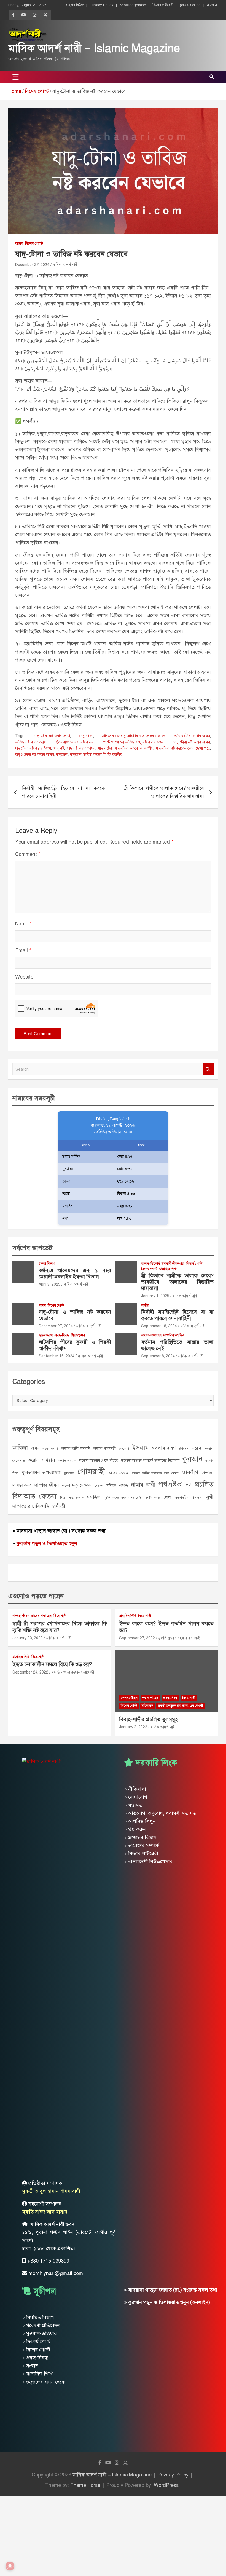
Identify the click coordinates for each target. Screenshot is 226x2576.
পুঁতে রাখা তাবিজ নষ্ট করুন (75, 742)
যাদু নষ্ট (59, 748)
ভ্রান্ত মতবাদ (76, 1498)
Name (24, 924)
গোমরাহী (91, 1471)
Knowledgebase (133, 5)
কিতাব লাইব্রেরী (163, 5)
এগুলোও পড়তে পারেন (36, 1596)
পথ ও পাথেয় (150, 1698)
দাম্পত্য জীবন (47, 1485)
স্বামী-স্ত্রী (58, 1506)
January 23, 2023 (28, 1638)
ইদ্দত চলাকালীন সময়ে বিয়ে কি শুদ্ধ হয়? (52, 1664)
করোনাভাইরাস (67, 1460)
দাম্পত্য (207, 1473)
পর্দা (189, 1485)
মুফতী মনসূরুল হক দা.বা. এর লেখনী (180, 1706)
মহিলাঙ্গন (147, 1706)
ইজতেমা (124, 1449)
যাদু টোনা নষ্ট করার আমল (192, 742)
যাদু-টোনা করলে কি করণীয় (134, 748)
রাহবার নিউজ (75, 5)
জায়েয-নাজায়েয (151, 1335)
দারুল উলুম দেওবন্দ (77, 1485)
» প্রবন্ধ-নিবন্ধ (35, 2358)
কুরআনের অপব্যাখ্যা (41, 1473)
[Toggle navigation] (16, 77)
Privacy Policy (102, 5)
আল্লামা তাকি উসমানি (76, 1448)
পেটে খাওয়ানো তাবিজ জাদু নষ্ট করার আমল (134, 742)
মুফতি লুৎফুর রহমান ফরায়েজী (123, 1498)
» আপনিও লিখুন (140, 1821)
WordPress (166, 2485)
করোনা (197, 1448)
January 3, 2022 (133, 1727)
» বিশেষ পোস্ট (36, 2350)
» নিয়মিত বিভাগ (38, 2317)
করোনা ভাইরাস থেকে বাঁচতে (99, 1460)
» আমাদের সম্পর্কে (142, 1846)
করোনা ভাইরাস (41, 1460)
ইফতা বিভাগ (47, 1264)
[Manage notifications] (10, 2566)
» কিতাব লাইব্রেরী (141, 1854)
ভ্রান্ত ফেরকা (46, 1335)
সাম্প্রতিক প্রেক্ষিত (174, 1335)
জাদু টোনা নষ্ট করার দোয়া (52, 736)
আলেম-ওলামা (50, 1449)
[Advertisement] (113, 2535)
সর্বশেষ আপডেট (32, 1248)
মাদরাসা (212, 5)
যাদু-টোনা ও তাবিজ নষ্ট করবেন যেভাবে (75, 1315)
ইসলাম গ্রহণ (164, 1448)
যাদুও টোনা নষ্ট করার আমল (35, 755)
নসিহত (111, 1485)
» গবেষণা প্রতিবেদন (41, 2325)
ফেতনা (48, 1496)
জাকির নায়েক (118, 1473)
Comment (28, 854)
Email (23, 950)
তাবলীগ (190, 1472)
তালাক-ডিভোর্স (150, 1264)
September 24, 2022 (30, 1672)
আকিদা (20, 1448)
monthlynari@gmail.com (56, 2273)
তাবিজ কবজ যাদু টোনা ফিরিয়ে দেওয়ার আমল (134, 736)
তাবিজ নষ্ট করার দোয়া (31, 742)
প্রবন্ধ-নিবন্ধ (62, 1335)
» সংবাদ (30, 2366)
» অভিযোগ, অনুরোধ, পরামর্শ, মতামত (160, 1813)
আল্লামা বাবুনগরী (104, 1448)
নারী (151, 1485)
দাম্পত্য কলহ (22, 1485)
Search (208, 1069)
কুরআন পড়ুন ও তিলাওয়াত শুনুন (47, 1543)
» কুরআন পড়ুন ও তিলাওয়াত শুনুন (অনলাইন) (167, 2302)
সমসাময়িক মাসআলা (189, 1497)
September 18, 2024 (159, 1326)
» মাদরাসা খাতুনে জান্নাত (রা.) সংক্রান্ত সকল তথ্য (59, 1531)
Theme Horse (85, 2485)
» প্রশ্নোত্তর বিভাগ (140, 1838)
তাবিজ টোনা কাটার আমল (192, 736)
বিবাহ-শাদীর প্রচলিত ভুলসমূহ (148, 1719)
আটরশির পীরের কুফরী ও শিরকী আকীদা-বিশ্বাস (75, 1345)
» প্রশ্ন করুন (135, 1829)
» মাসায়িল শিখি (37, 2374)
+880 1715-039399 (48, 2261)
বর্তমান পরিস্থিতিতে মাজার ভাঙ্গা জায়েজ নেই (177, 1345)
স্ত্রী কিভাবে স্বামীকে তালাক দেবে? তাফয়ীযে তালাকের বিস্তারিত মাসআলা (164, 792)
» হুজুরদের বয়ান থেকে (44, 2382)
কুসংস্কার (69, 1473)
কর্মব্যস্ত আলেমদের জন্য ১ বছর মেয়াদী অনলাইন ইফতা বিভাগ (75, 1274)
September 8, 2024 (158, 1356)
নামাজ (124, 1485)
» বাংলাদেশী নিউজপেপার (148, 1862)
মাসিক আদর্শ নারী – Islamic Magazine (94, 48)
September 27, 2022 (137, 1638)
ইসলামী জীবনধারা (173, 1264)
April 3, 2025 (49, 1284)
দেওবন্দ (99, 1486)
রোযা (168, 1497)
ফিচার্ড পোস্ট (194, 1264)
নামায (137, 1485)
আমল (19, 244)
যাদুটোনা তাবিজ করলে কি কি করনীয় (96, 755)
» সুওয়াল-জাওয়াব (39, 2333)
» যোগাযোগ (136, 1797)
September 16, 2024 (57, 1356)
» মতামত (133, 1805)
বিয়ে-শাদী (60, 1616)
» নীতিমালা (135, 1789)
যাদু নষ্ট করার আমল (81, 748)
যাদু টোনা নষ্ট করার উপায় (33, 748)
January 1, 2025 (155, 1296)
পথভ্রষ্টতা (171, 1484)
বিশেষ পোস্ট (34, 244)
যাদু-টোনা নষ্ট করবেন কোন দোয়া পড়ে (183, 748)
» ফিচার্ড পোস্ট (36, 2341)
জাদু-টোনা (86, 736)
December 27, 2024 (32, 265)
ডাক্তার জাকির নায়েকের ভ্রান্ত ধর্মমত (155, 1473)
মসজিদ (93, 1497)
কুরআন (192, 1459)
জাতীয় (145, 1306)
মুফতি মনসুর (153, 1498)
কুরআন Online (190, 5)
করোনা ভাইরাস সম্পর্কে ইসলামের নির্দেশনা (150, 1460)
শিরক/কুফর (78, 1335)
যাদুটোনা (62, 755)
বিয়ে (63, 1498)
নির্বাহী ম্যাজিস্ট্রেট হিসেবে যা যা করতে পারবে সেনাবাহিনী (63, 792)
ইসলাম (141, 1448)
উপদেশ (184, 1449)
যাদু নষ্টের (105, 748)
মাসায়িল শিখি (168, 1269)
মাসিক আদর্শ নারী (65, 265)
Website (24, 977)
